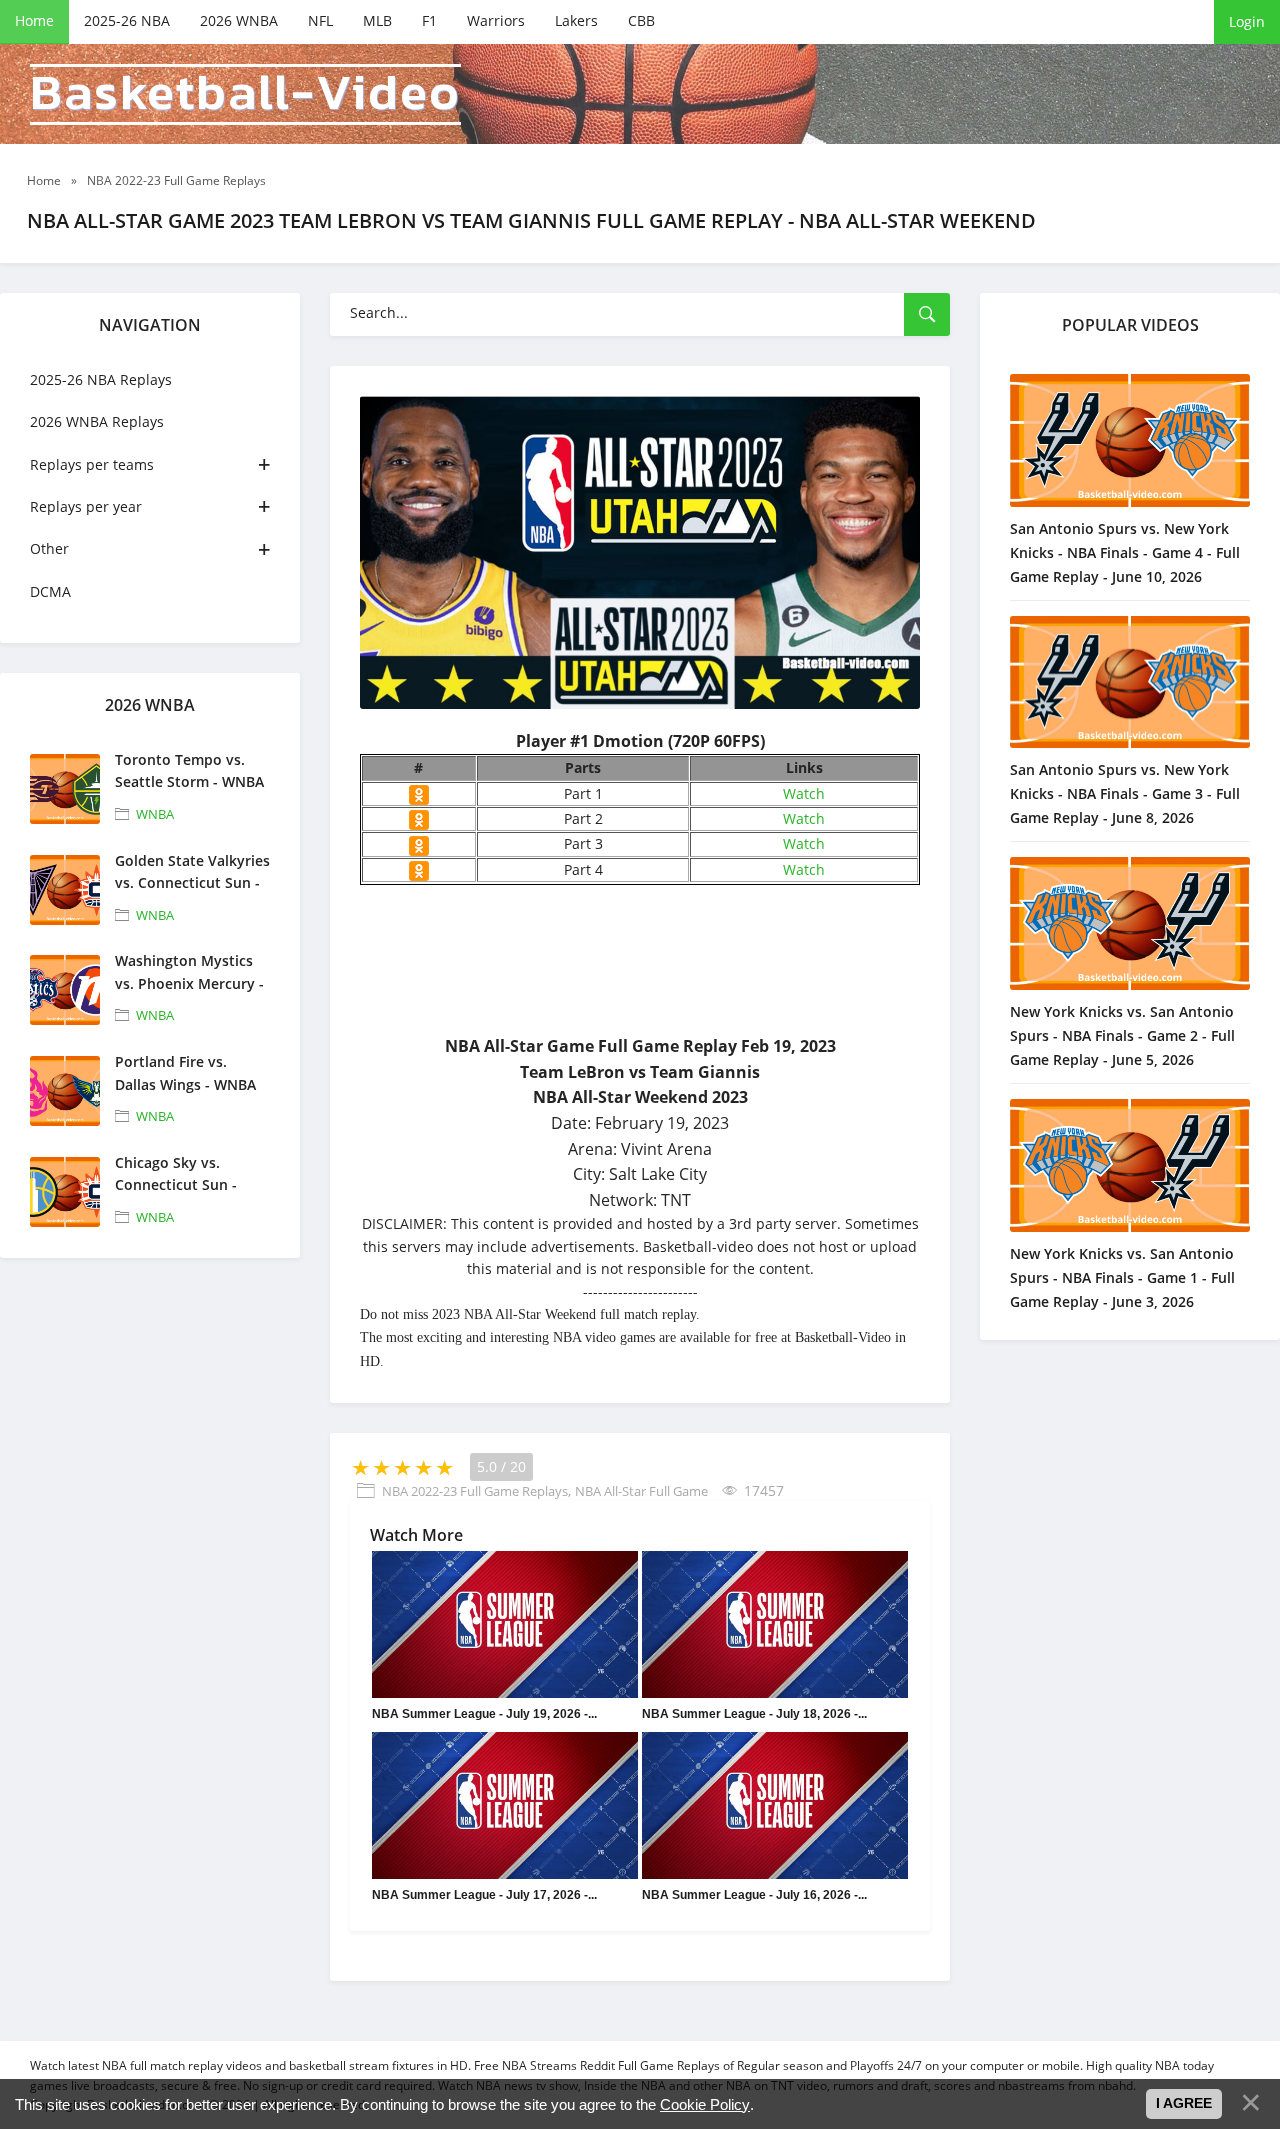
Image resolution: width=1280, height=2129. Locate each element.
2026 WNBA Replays (97, 421)
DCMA (50, 591)
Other (49, 548)
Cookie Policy (705, 2104)
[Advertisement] (790, 1025)
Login (1247, 21)
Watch (804, 793)
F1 (429, 20)
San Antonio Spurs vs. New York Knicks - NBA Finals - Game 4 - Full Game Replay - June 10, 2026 (1125, 552)
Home (34, 20)
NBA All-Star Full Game (641, 1491)
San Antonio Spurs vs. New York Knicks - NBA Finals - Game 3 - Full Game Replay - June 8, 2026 (1125, 793)
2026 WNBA (239, 20)
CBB (641, 20)
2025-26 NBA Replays (101, 379)
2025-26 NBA (127, 20)
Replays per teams (92, 464)
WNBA (155, 814)
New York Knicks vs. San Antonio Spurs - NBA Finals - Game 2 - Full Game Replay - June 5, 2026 (1122, 1035)
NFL (320, 20)
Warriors (496, 20)
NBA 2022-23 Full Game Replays (475, 1491)
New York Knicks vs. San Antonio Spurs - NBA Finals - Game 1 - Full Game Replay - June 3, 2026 (1122, 1277)
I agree (1184, 2103)
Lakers (576, 20)
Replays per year (86, 506)
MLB (377, 20)
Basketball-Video (245, 94)
